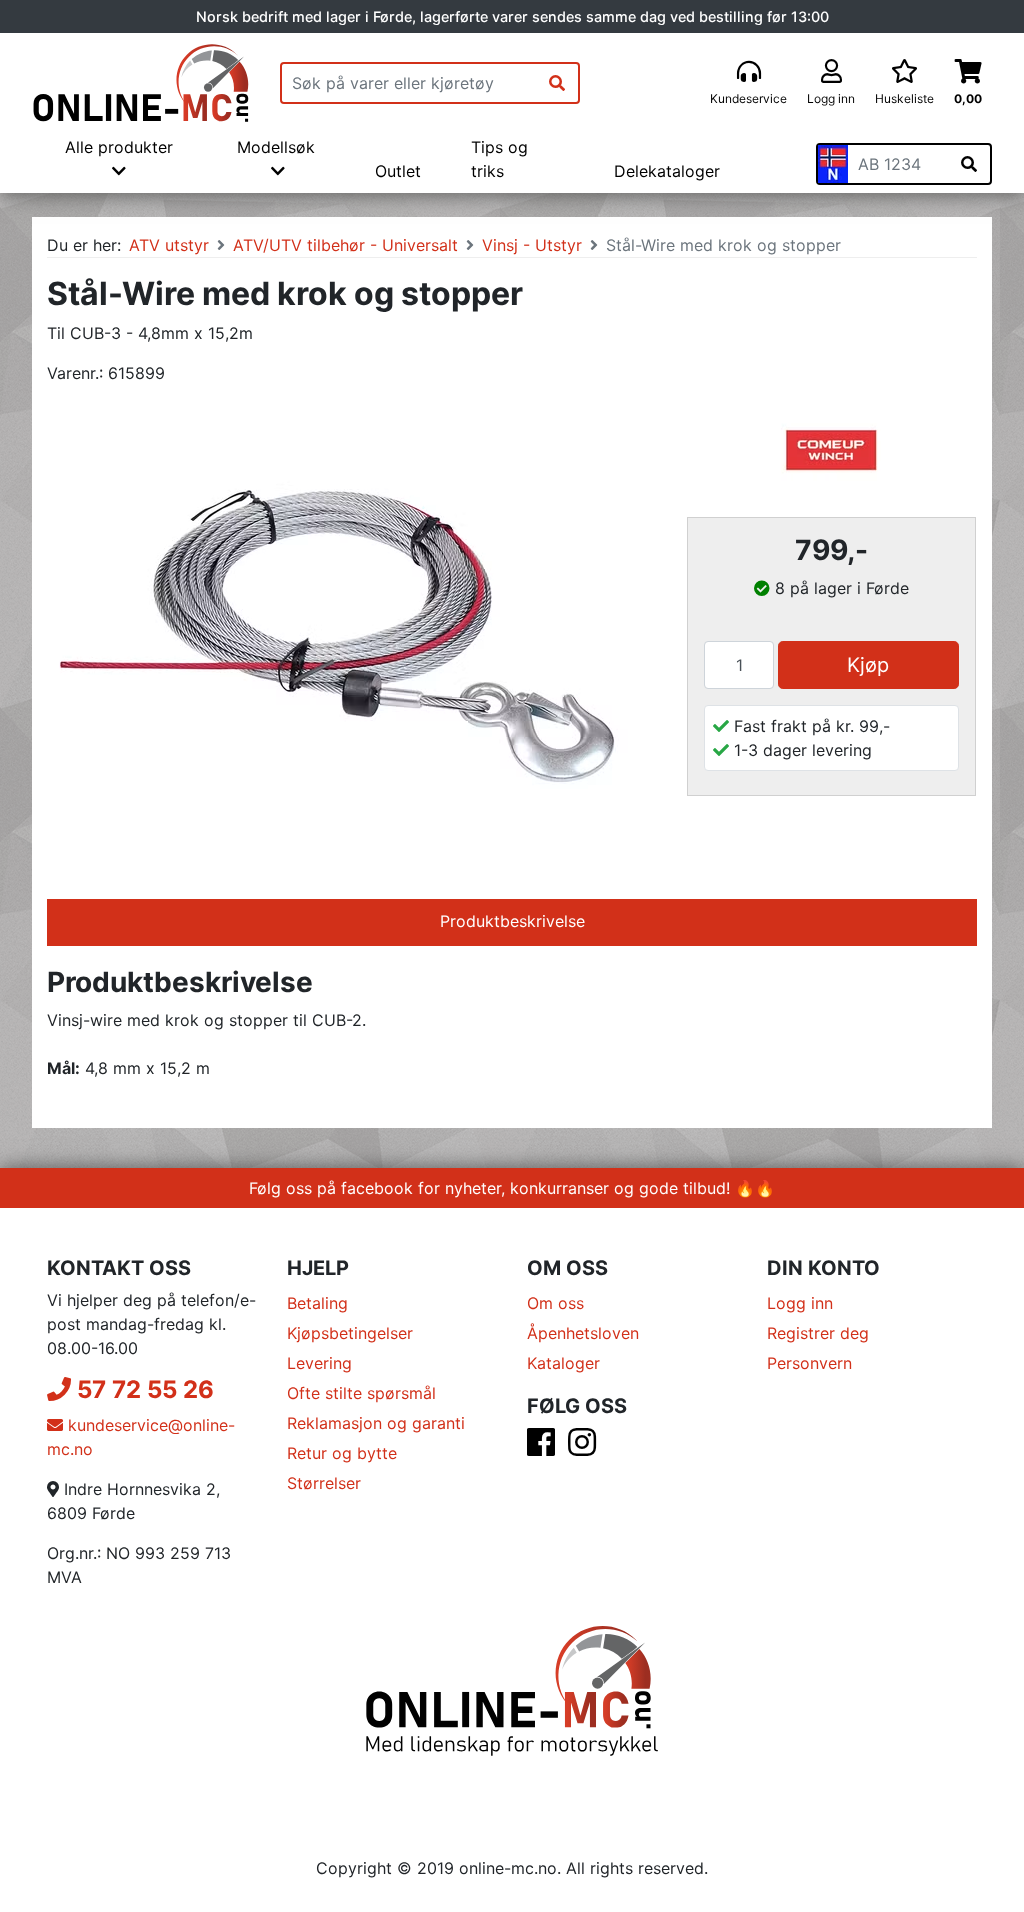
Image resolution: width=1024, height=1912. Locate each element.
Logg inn (800, 1303)
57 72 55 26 (142, 1389)
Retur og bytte (342, 1453)
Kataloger (563, 1363)
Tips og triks (499, 159)
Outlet (398, 171)
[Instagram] (582, 1448)
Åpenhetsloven (583, 1333)
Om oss (555, 1303)
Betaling (317, 1303)
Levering (319, 1363)
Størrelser (324, 1483)
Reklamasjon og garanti (376, 1423)
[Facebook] (541, 1448)
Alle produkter (119, 147)
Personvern (809, 1363)
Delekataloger (667, 171)
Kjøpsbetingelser (350, 1333)
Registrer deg (818, 1333)
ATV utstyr (169, 245)
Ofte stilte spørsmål (361, 1393)
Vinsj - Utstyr (532, 245)
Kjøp (868, 665)
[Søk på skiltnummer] (969, 164)
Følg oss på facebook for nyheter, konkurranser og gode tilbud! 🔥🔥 (512, 1188)
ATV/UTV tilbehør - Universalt (345, 245)
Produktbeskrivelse (512, 921)
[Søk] (557, 83)
